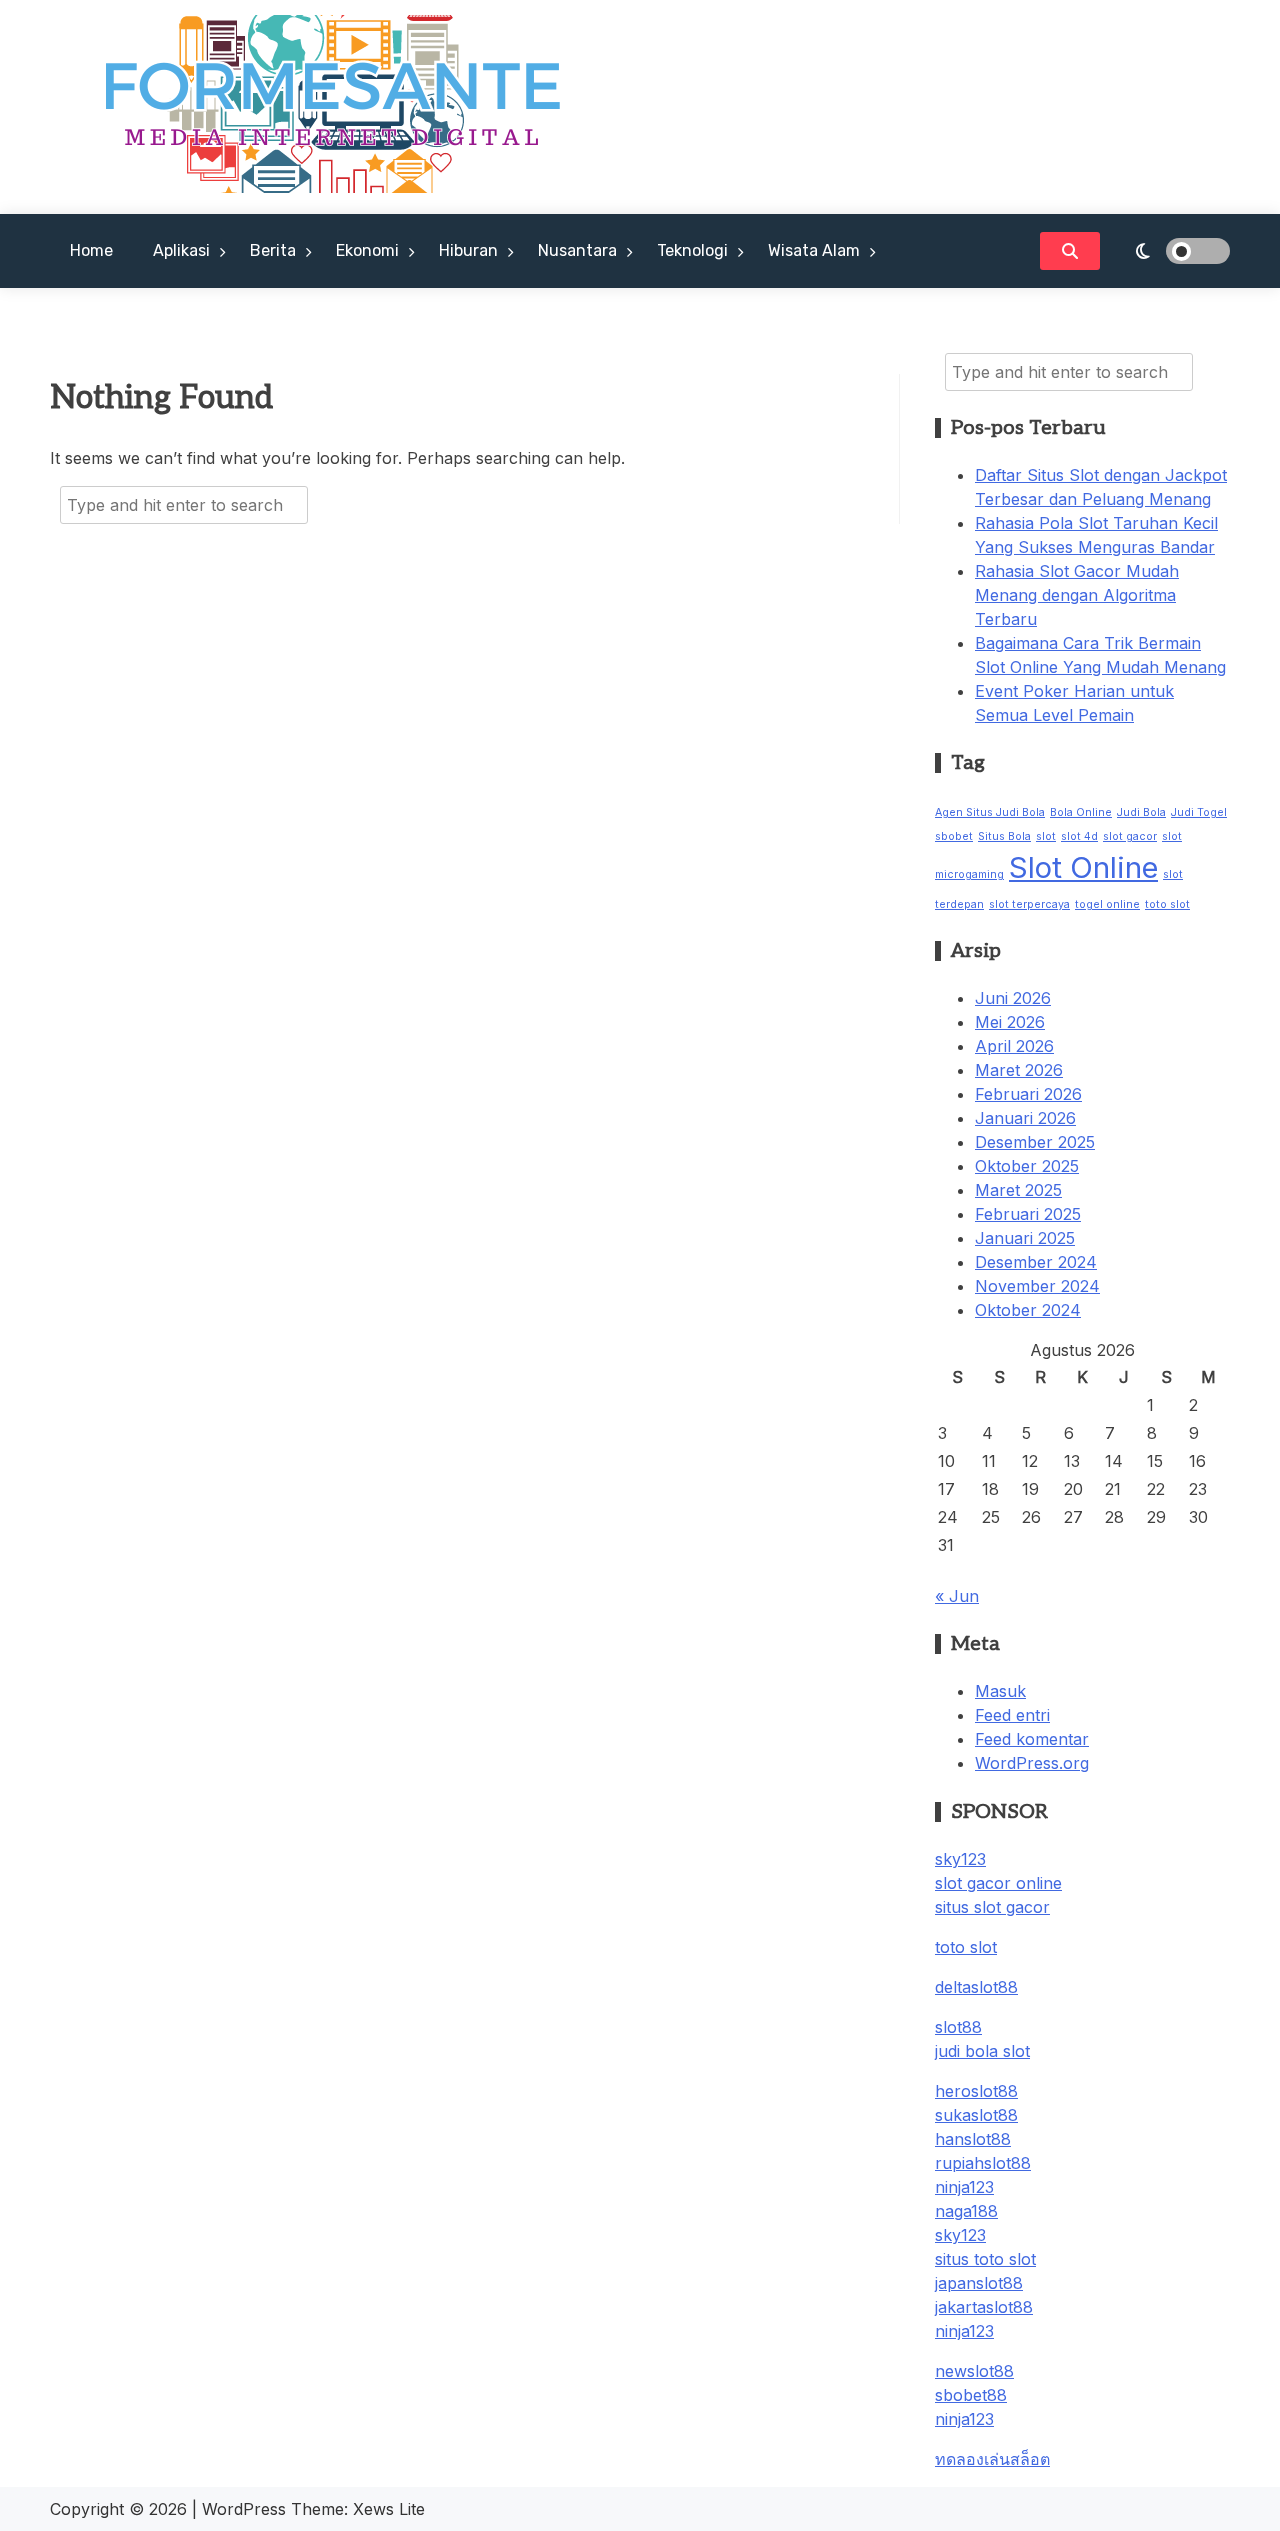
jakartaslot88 (984, 2307)
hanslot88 (973, 2139)
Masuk (1000, 1691)
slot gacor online (998, 1883)
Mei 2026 (1010, 1022)
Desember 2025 (1035, 1142)
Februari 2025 (1028, 1214)
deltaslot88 (976, 1987)
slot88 (958, 2027)
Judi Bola (1141, 812)
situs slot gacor (992, 1907)
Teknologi (692, 250)
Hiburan (468, 250)
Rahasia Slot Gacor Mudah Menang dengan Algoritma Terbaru (1077, 595)
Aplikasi (181, 250)
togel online (1107, 904)
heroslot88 (976, 2091)
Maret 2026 (1019, 1070)
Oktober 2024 (1028, 1310)
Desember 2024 (1036, 1262)
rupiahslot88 (983, 2163)
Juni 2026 (1013, 998)
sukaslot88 (976, 2115)
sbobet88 (971, 2395)
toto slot (1167, 904)
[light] (1170, 251)
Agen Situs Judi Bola (990, 812)
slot (1046, 836)
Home (91, 250)
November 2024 (1037, 1286)
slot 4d (1079, 836)
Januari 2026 (1025, 1118)
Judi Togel (1199, 812)
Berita (273, 250)
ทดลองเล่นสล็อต (992, 2459)
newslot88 (974, 2371)
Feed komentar (1032, 1739)
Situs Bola (1004, 836)
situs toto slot (985, 2259)
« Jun (957, 1596)
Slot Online (1083, 867)
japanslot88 (979, 2283)
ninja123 (964, 2187)
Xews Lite (389, 2509)
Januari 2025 (1025, 1238)
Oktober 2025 (1027, 1166)
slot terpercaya (1029, 904)
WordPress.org (1032, 1763)
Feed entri (1012, 1715)
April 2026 (1014, 1046)
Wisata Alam (814, 250)
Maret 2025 (1018, 1190)
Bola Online (1081, 812)
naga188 (966, 2211)
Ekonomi (367, 250)
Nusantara (577, 250)
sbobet (954, 836)
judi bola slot (982, 2051)
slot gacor (1130, 836)
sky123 (960, 1859)
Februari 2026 (1028, 1094)
